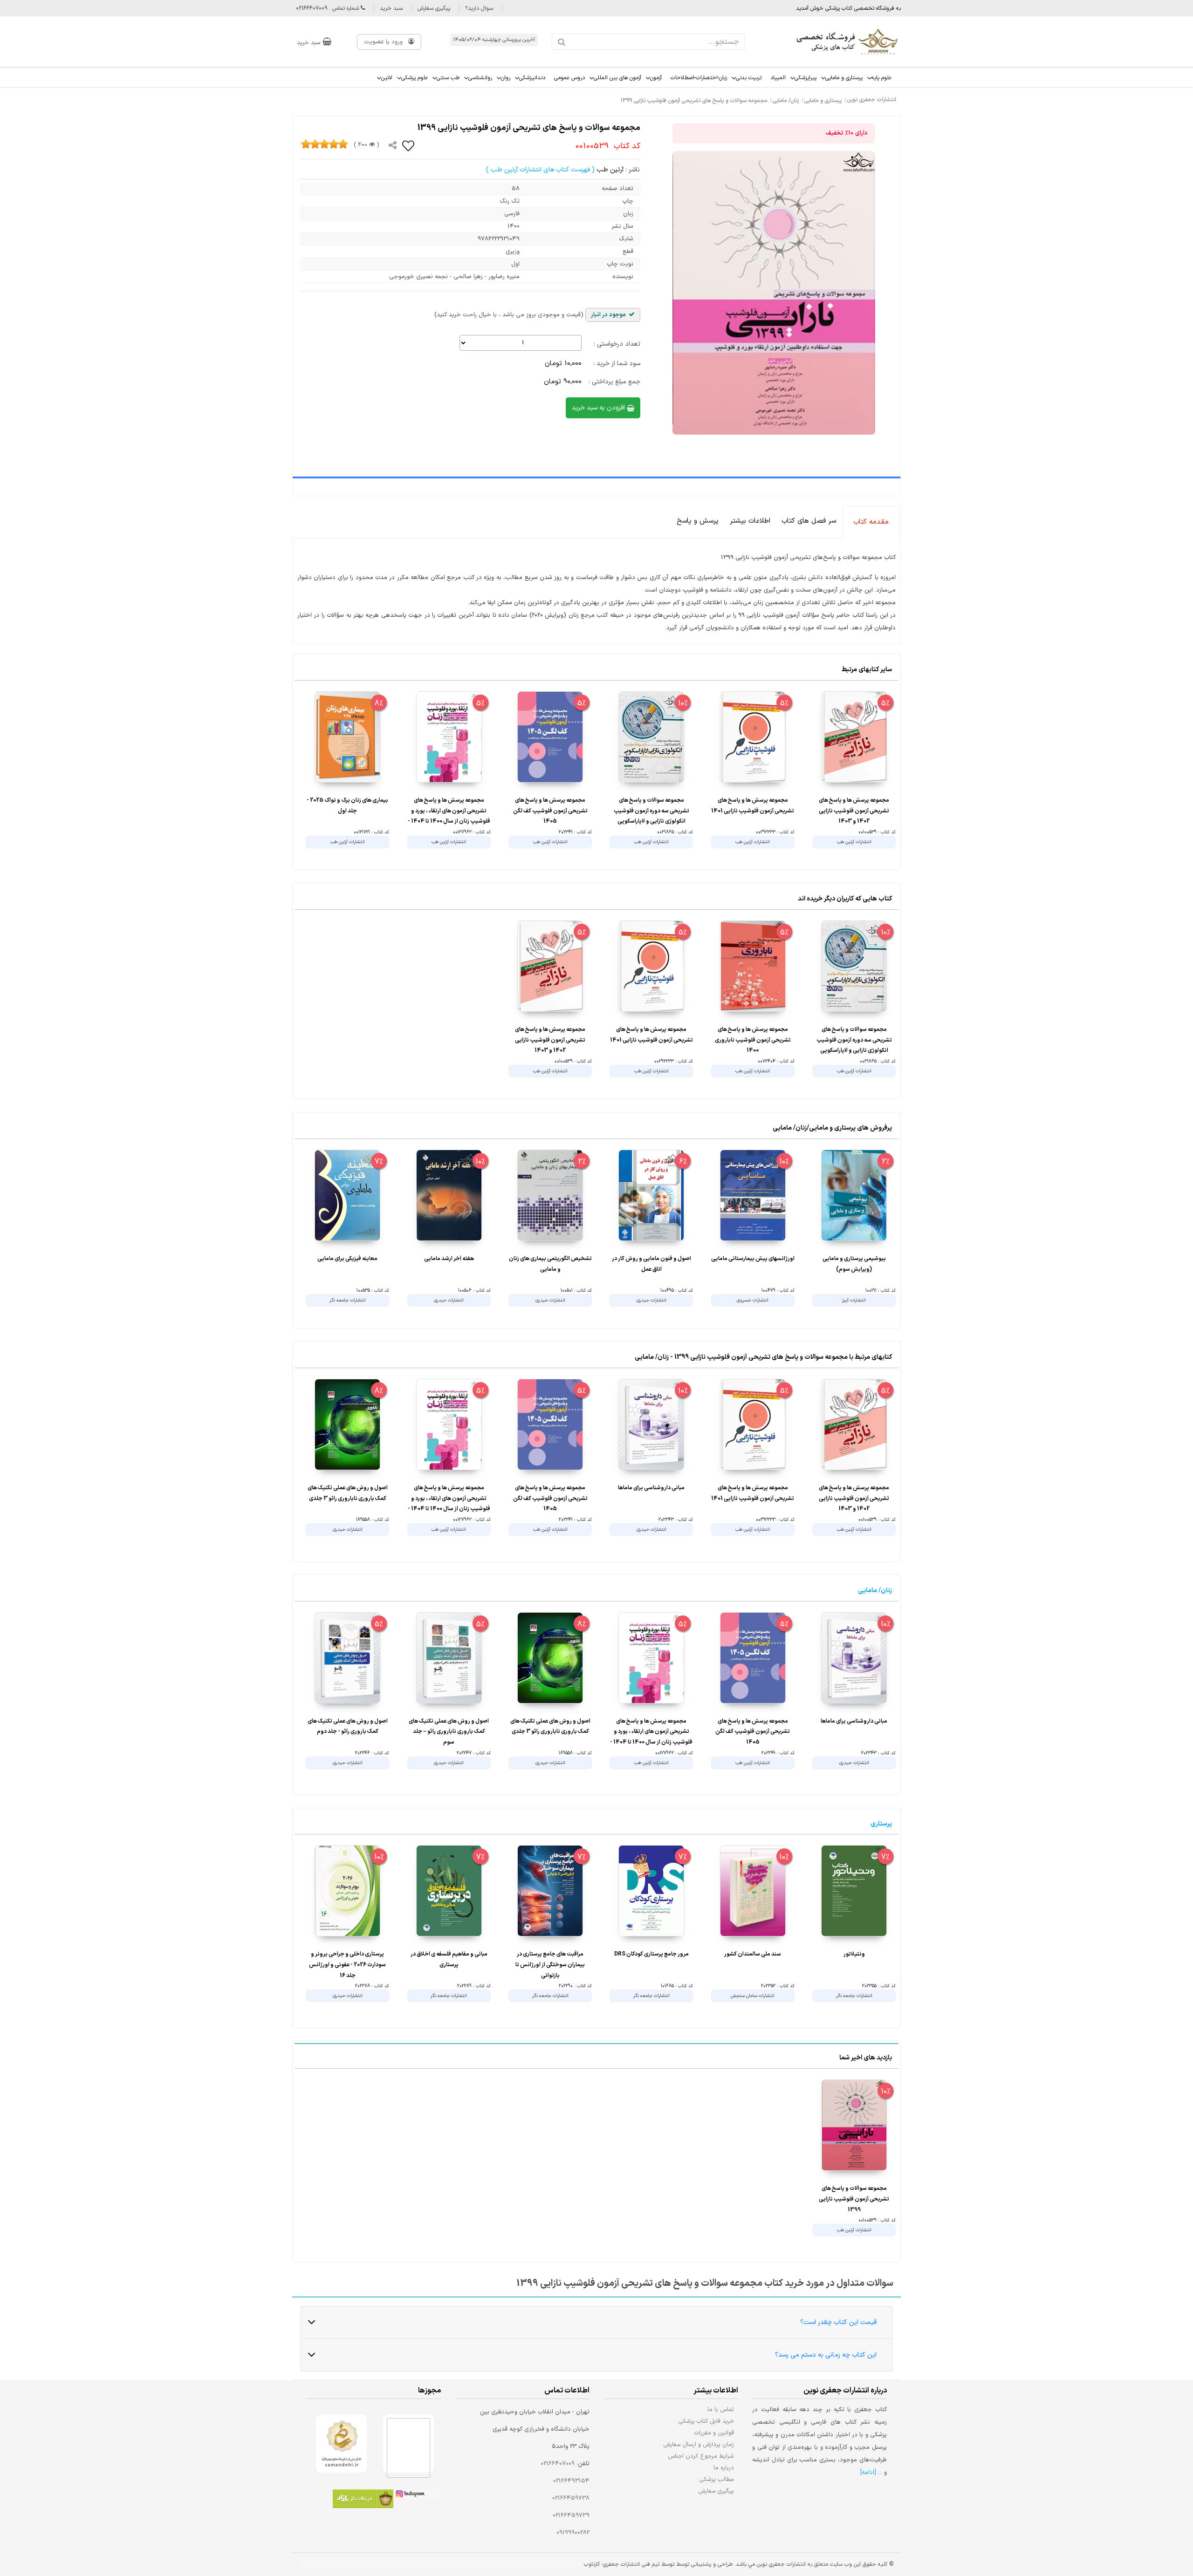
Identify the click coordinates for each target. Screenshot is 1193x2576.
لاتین (387, 78)
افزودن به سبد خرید (599, 408)
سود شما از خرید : (617, 364)
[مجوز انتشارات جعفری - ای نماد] (408, 2443)
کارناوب (592, 2564)
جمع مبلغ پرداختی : (614, 382)
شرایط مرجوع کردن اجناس (701, 2456)
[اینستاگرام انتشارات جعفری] (417, 2495)
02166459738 (571, 2498)
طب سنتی (448, 78)
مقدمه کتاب (871, 522)
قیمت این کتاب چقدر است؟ (838, 2322)
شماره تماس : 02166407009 (328, 8)
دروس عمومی (569, 78)
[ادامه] (868, 2473)
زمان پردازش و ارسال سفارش (699, 2444)
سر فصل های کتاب (809, 521)
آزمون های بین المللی (617, 78)
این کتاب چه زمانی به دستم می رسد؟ (826, 2355)
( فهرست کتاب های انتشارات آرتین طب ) (540, 170)
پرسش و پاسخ (698, 521)
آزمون (656, 78)
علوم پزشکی (415, 78)
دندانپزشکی (532, 78)
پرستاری (881, 1824)
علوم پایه (881, 78)
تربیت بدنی (749, 78)
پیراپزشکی (806, 78)
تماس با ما (721, 2409)
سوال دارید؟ (479, 8)
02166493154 (571, 2481)
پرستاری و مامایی (844, 78)
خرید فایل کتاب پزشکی (706, 2421)
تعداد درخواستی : (617, 344)
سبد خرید (391, 8)
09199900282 (573, 2533)
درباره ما (724, 2468)
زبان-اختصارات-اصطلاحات (699, 78)
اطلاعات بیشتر (750, 521)
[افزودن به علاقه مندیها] (409, 145)
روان (506, 78)
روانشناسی (480, 78)
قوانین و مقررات (714, 2433)
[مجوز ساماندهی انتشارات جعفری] (341, 2443)
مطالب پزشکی (717, 2479)
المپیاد (778, 78)
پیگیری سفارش (434, 8)
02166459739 (571, 2515)
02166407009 (558, 2464)
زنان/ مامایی (875, 1591)
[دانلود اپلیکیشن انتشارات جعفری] (363, 2500)
